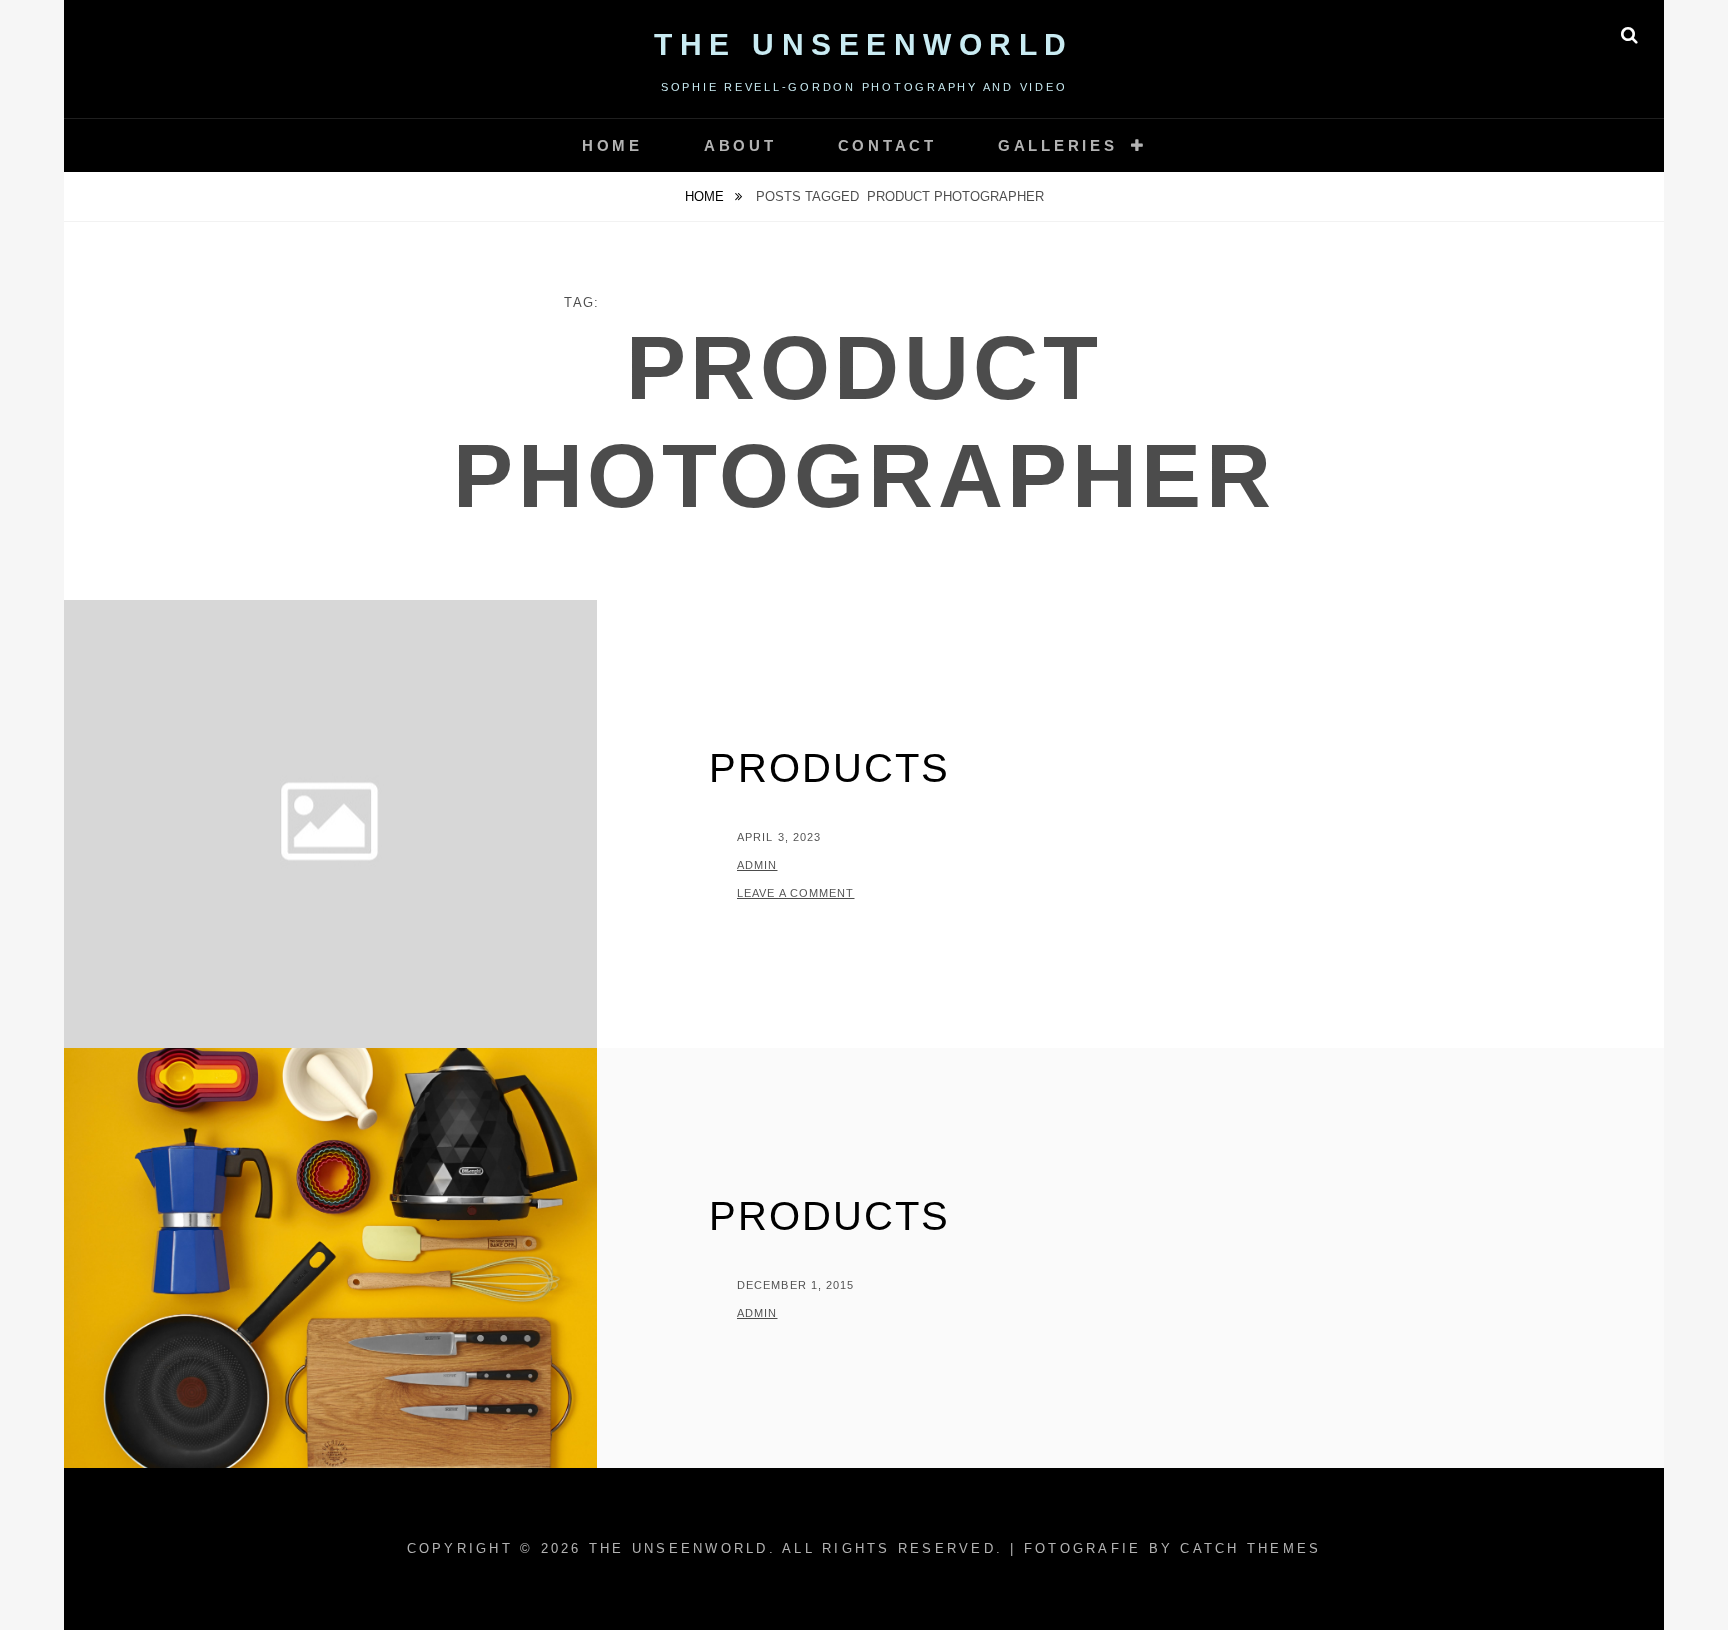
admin (757, 865)
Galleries (1058, 145)
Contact (887, 145)
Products (829, 768)
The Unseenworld (864, 44)
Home (612, 145)
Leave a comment (796, 893)
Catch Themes (1250, 1548)
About (740, 145)
